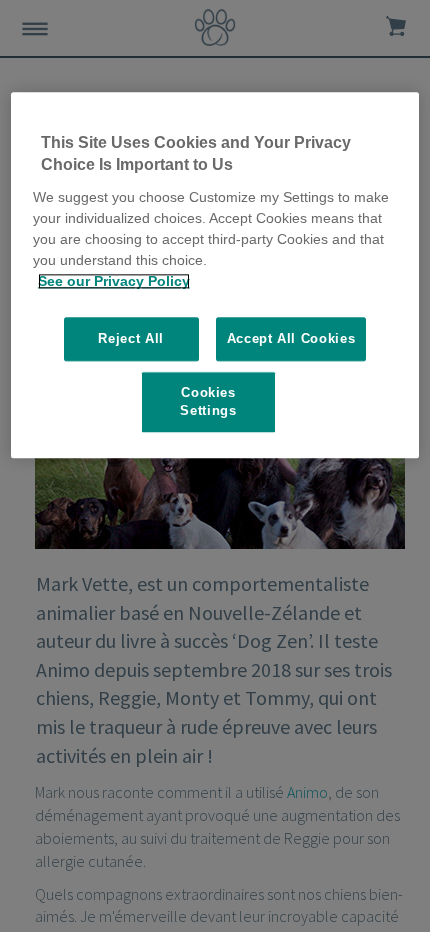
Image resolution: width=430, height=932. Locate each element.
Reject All (131, 338)
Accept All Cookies (291, 338)
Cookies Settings (208, 401)
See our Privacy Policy (114, 281)
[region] (215, 275)
